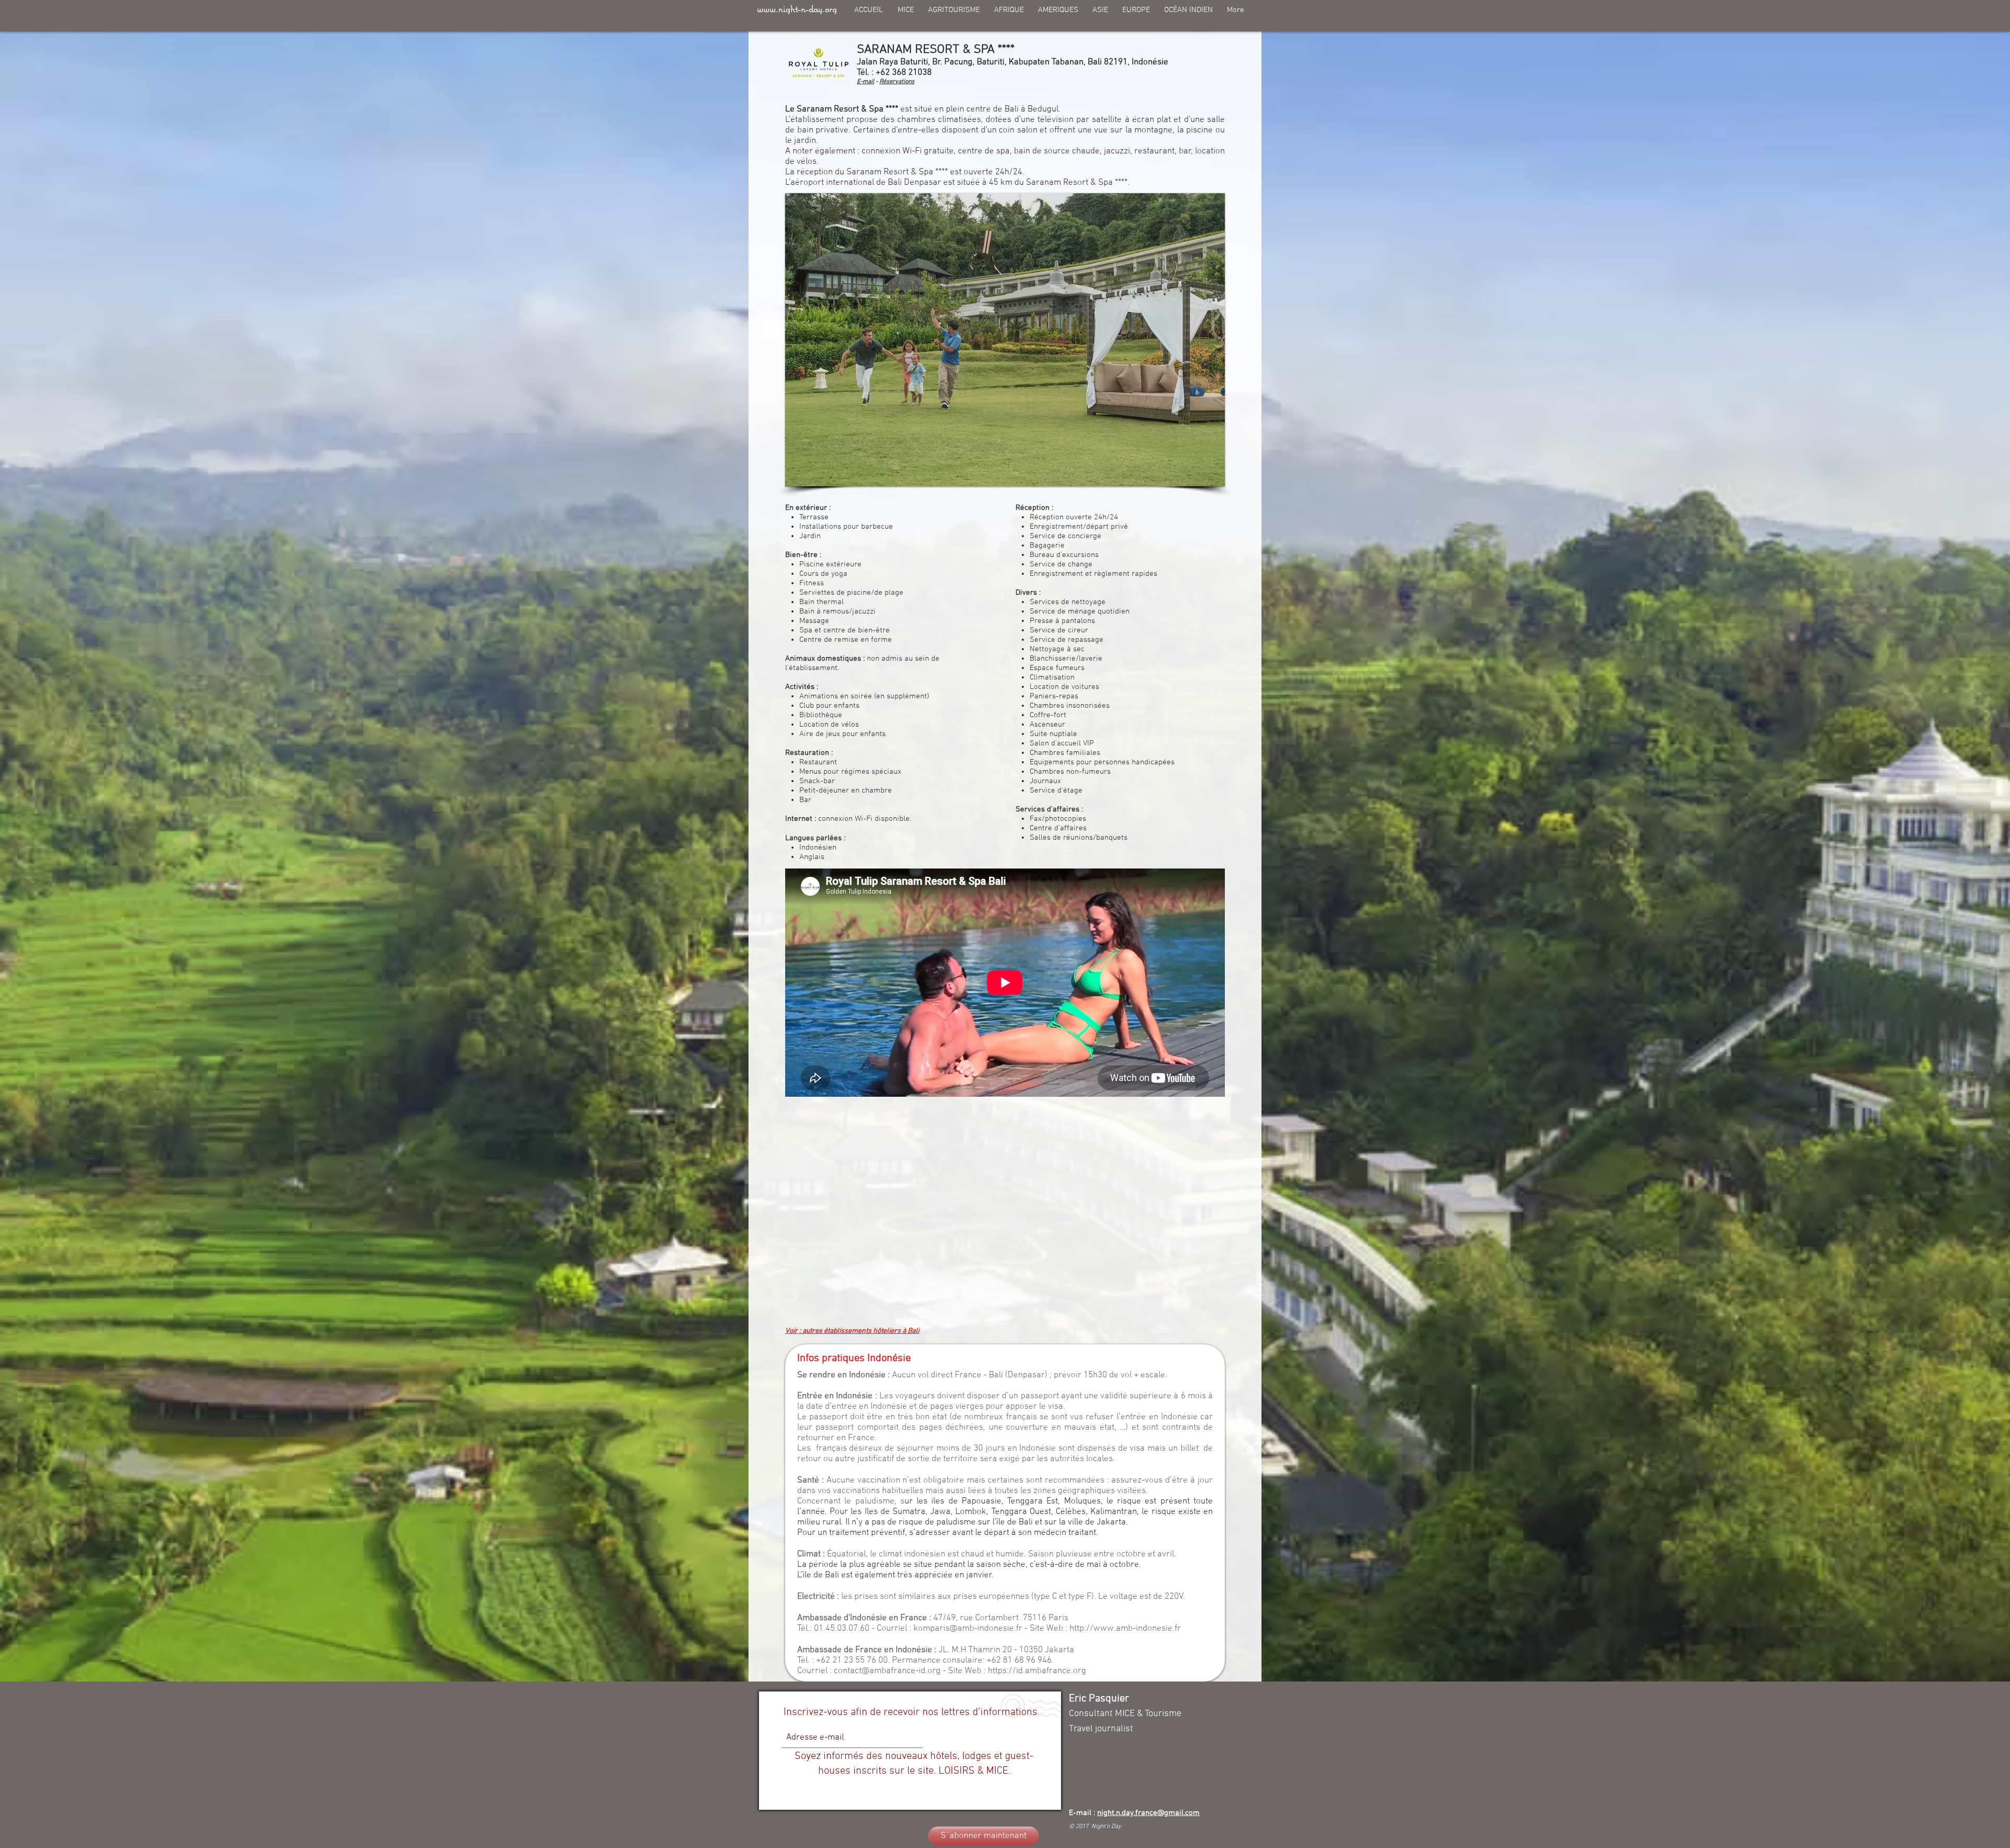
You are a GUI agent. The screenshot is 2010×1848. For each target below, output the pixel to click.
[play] (1199, 477)
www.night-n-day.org (797, 9)
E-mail (866, 82)
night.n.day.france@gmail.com (1148, 1813)
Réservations (897, 82)
